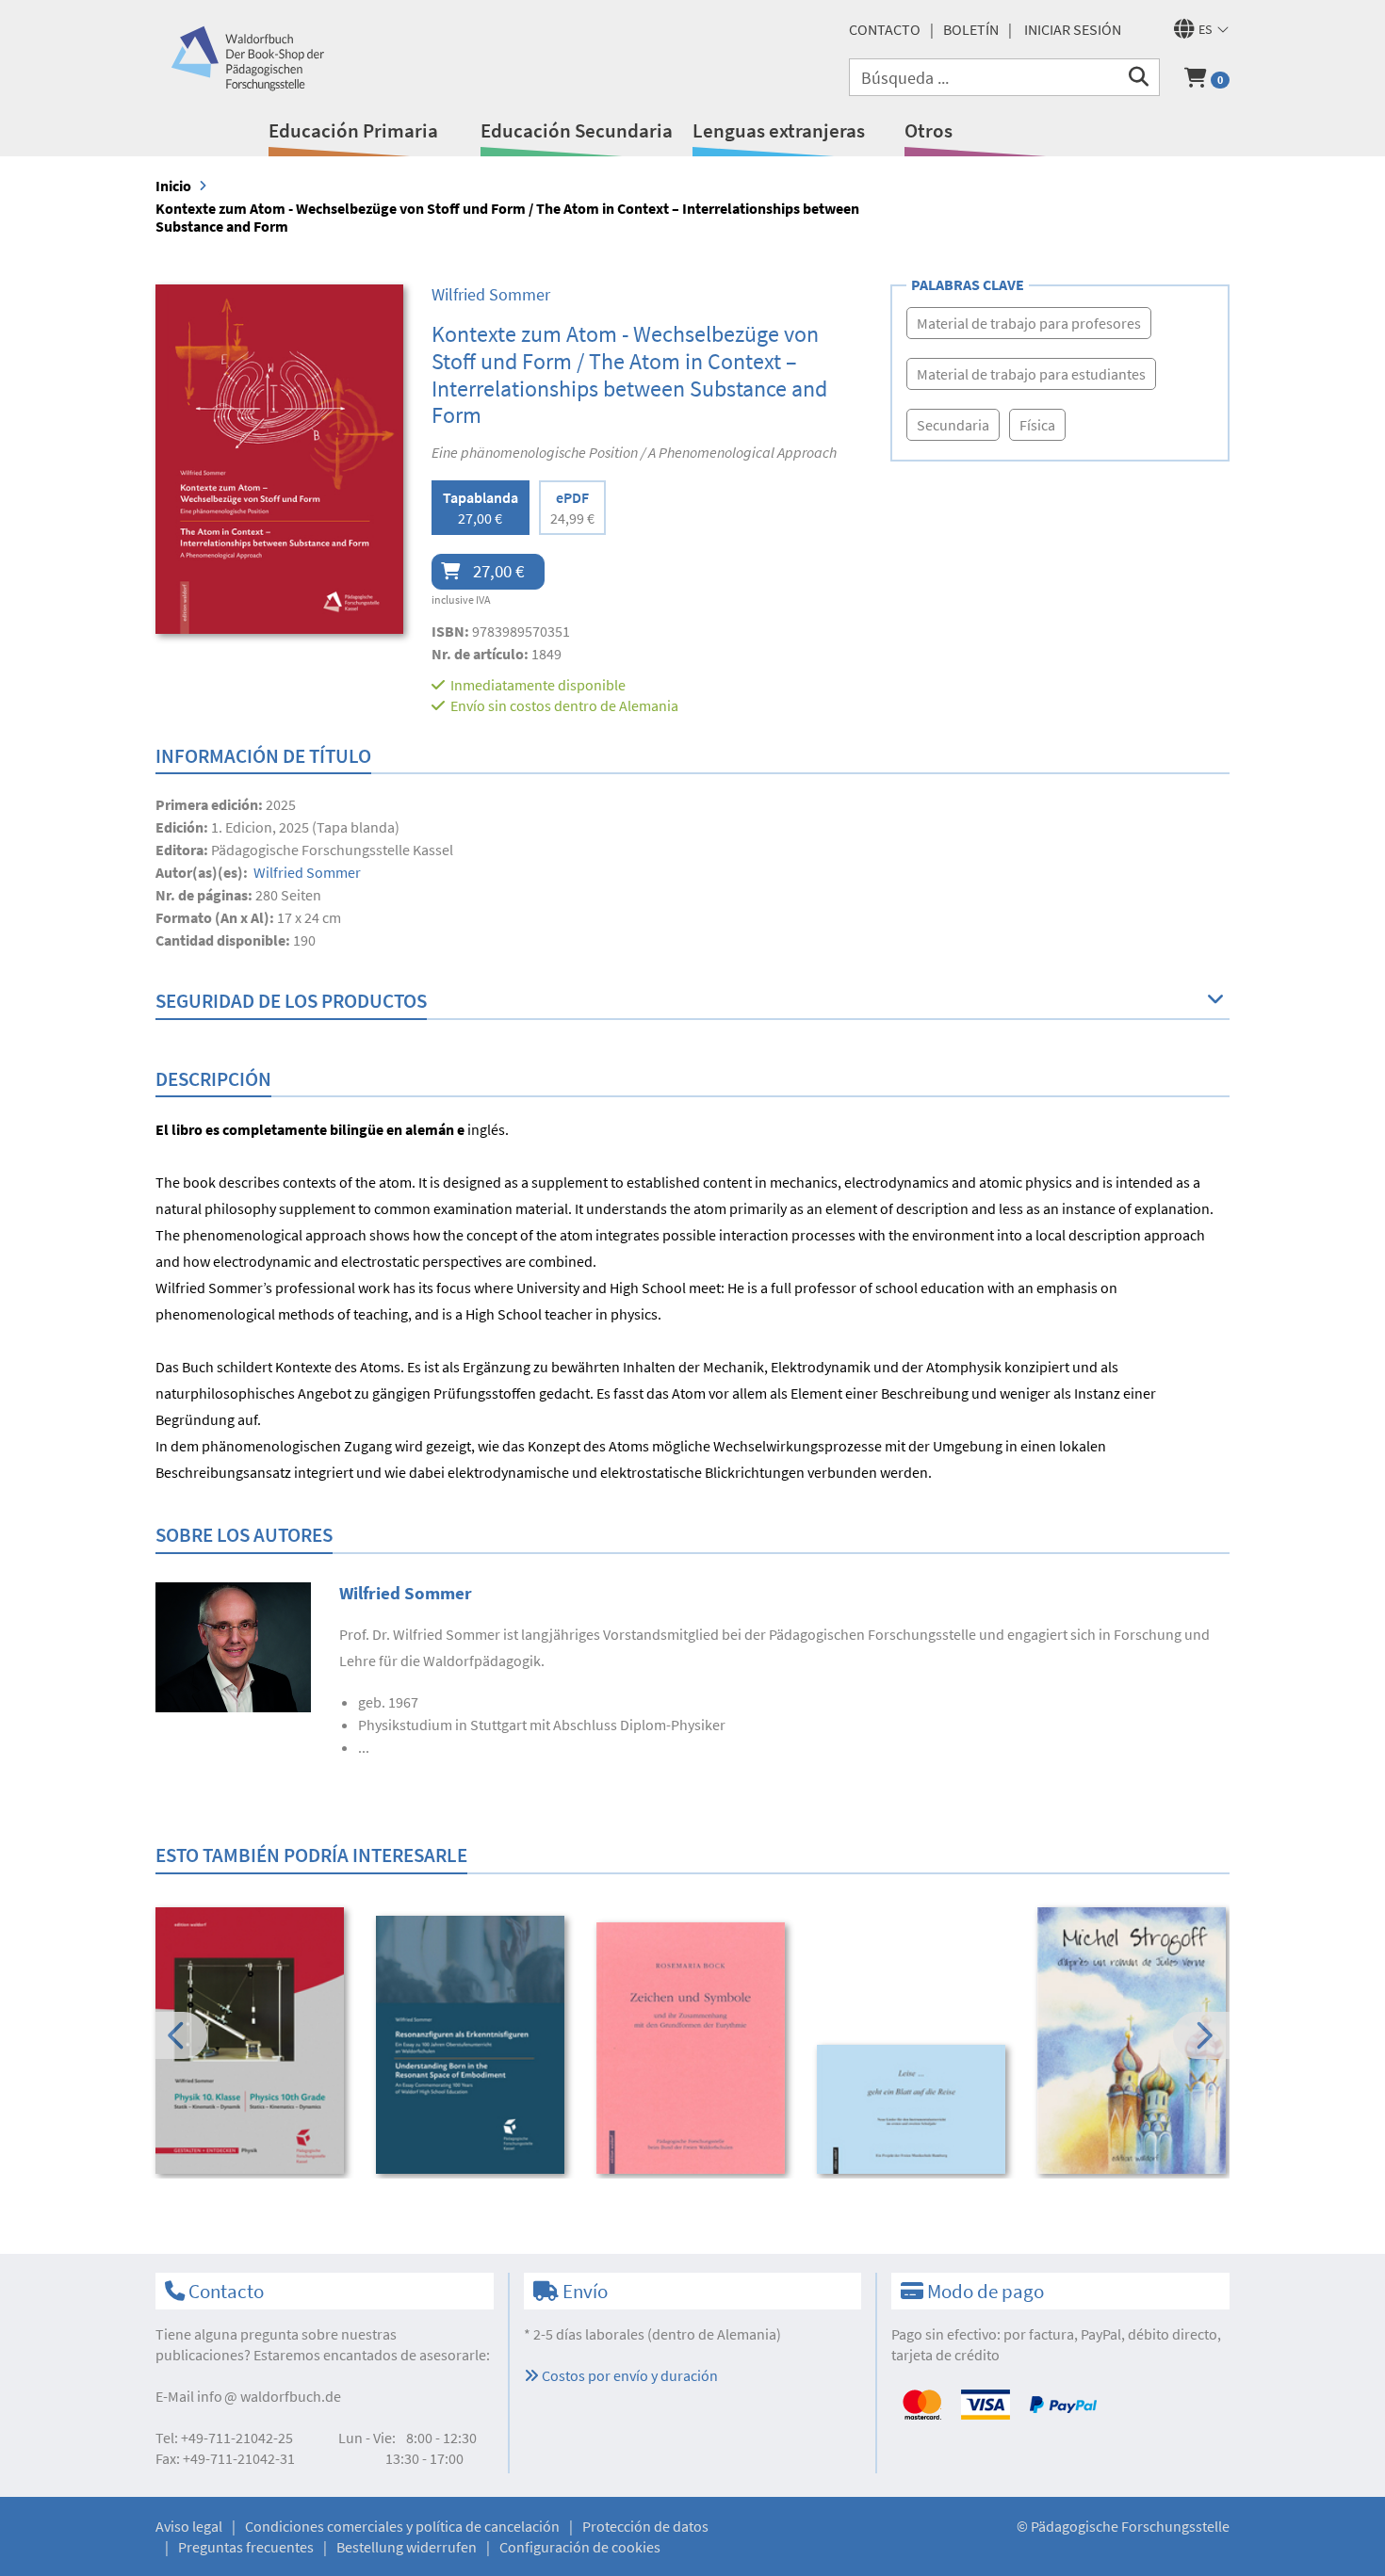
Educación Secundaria (577, 130)
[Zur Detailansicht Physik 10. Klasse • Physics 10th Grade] (253, 2040)
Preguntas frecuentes (246, 2547)
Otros (929, 130)
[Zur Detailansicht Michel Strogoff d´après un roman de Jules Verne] (1135, 2040)
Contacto (885, 29)
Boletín (971, 29)
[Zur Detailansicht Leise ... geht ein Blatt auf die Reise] (914, 2109)
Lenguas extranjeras (779, 130)
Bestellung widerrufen (407, 2547)
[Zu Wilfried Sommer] (233, 1645)
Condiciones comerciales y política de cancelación (402, 2526)
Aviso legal (189, 2526)
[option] (253, 2042)
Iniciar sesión (1073, 29)
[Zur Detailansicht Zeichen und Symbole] (694, 2048)
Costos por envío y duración (628, 2375)
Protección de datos (645, 2526)
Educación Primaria (353, 130)
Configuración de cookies (580, 2547)
